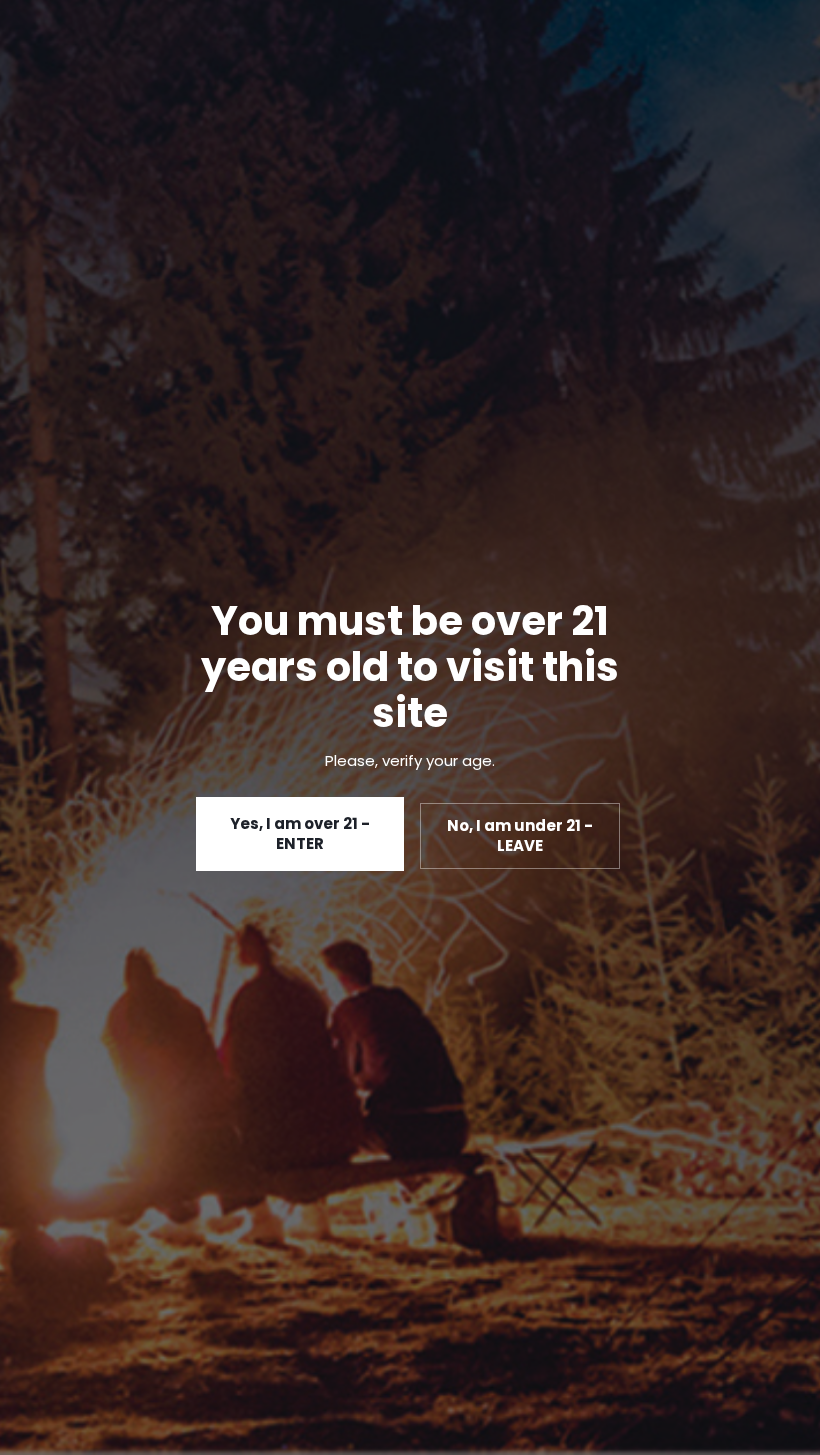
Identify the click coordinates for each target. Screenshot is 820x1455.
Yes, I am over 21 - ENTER (300, 833)
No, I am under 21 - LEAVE (520, 835)
